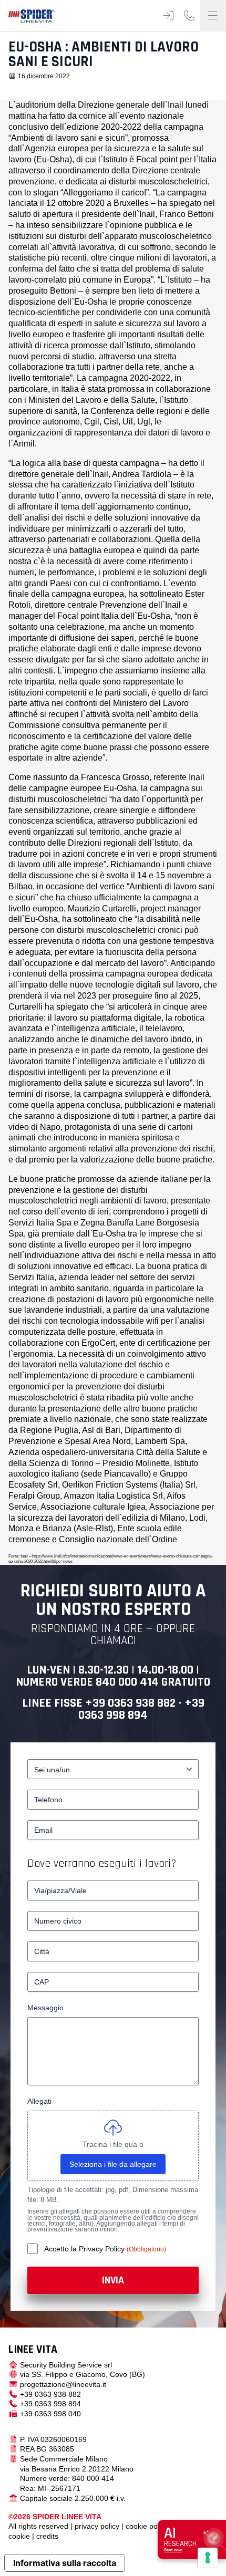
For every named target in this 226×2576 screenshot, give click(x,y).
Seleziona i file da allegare (113, 2164)
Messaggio (45, 2008)
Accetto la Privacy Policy (85, 2249)
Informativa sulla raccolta (65, 2563)
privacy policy (97, 2526)
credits (47, 2536)
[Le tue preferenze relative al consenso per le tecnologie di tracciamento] (208, 2558)
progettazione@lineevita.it (63, 2384)
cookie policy (147, 2526)
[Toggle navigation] (213, 16)
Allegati (39, 2101)
